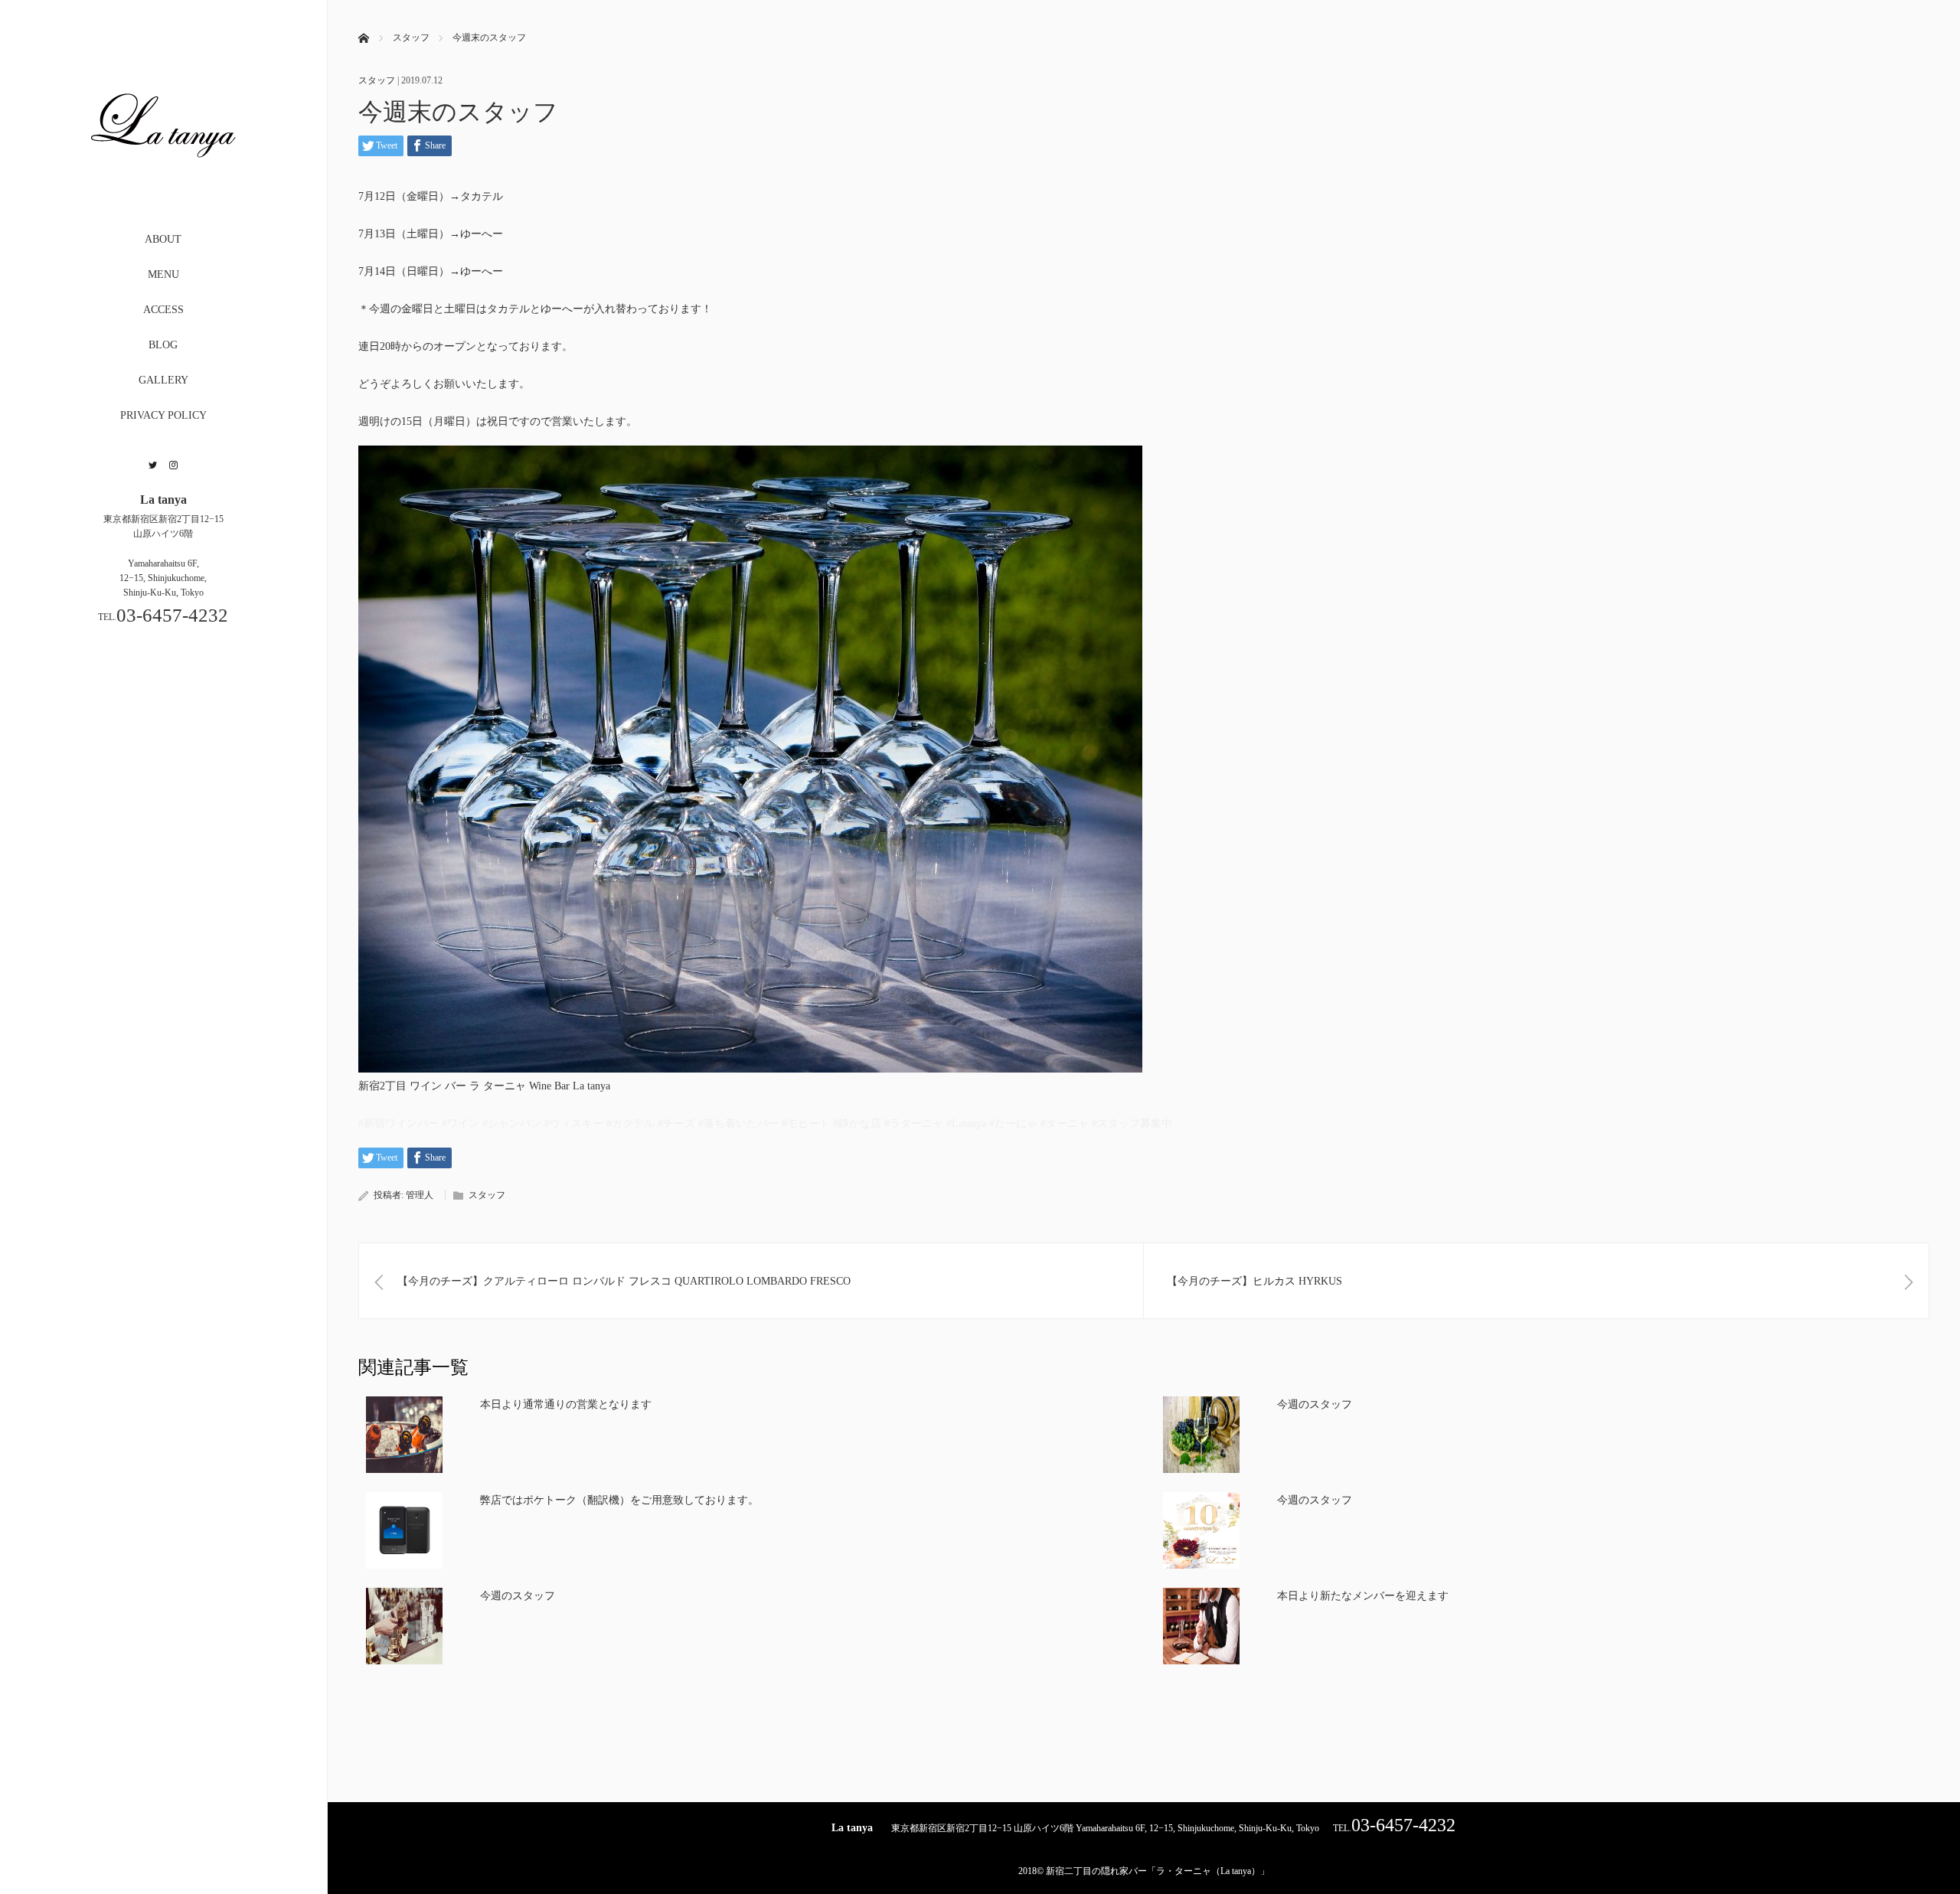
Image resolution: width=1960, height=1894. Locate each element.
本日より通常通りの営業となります (566, 1404)
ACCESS (163, 310)
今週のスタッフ (1315, 1404)
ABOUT (163, 239)
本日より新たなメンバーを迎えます (1363, 1596)
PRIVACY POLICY (163, 415)
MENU (163, 274)
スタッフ (377, 80)
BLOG (163, 345)
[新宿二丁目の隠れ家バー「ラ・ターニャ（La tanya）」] (163, 193)
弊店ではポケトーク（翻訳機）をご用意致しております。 (619, 1500)
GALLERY (163, 380)
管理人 (420, 1195)
